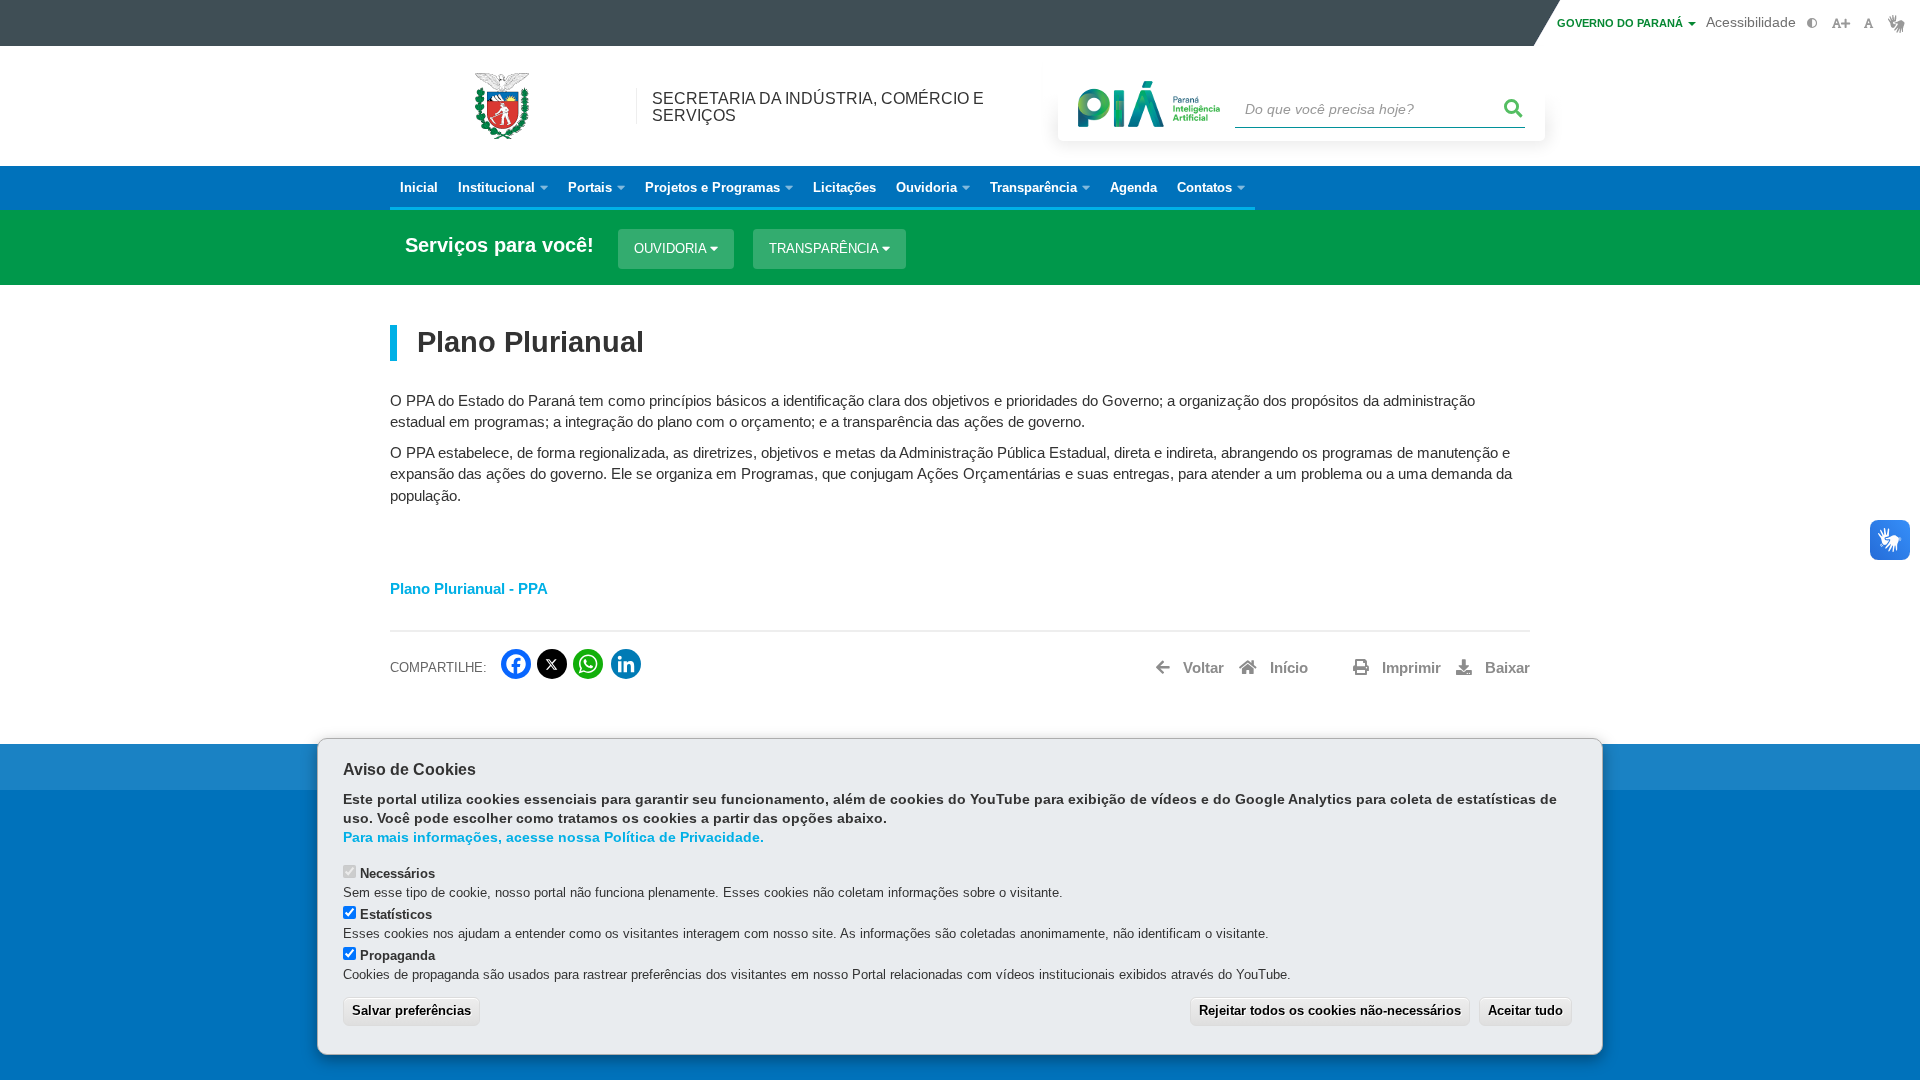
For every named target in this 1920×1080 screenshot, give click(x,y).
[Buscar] (1514, 109)
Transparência (825, 248)
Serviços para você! (499, 245)
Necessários (397, 873)
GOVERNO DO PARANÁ (1621, 23)
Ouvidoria (672, 248)
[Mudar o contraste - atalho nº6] (1812, 23)
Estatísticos (396, 914)
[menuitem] (503, 188)
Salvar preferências (411, 1010)
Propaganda (397, 955)
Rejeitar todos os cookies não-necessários (1330, 1010)
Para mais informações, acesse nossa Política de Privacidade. (553, 837)
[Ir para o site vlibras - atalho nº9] (1896, 23)
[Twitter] (552, 664)
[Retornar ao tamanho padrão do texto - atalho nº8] (1868, 23)
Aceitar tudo (1525, 1010)
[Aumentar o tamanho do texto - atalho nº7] (1840, 23)
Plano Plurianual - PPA (469, 589)
